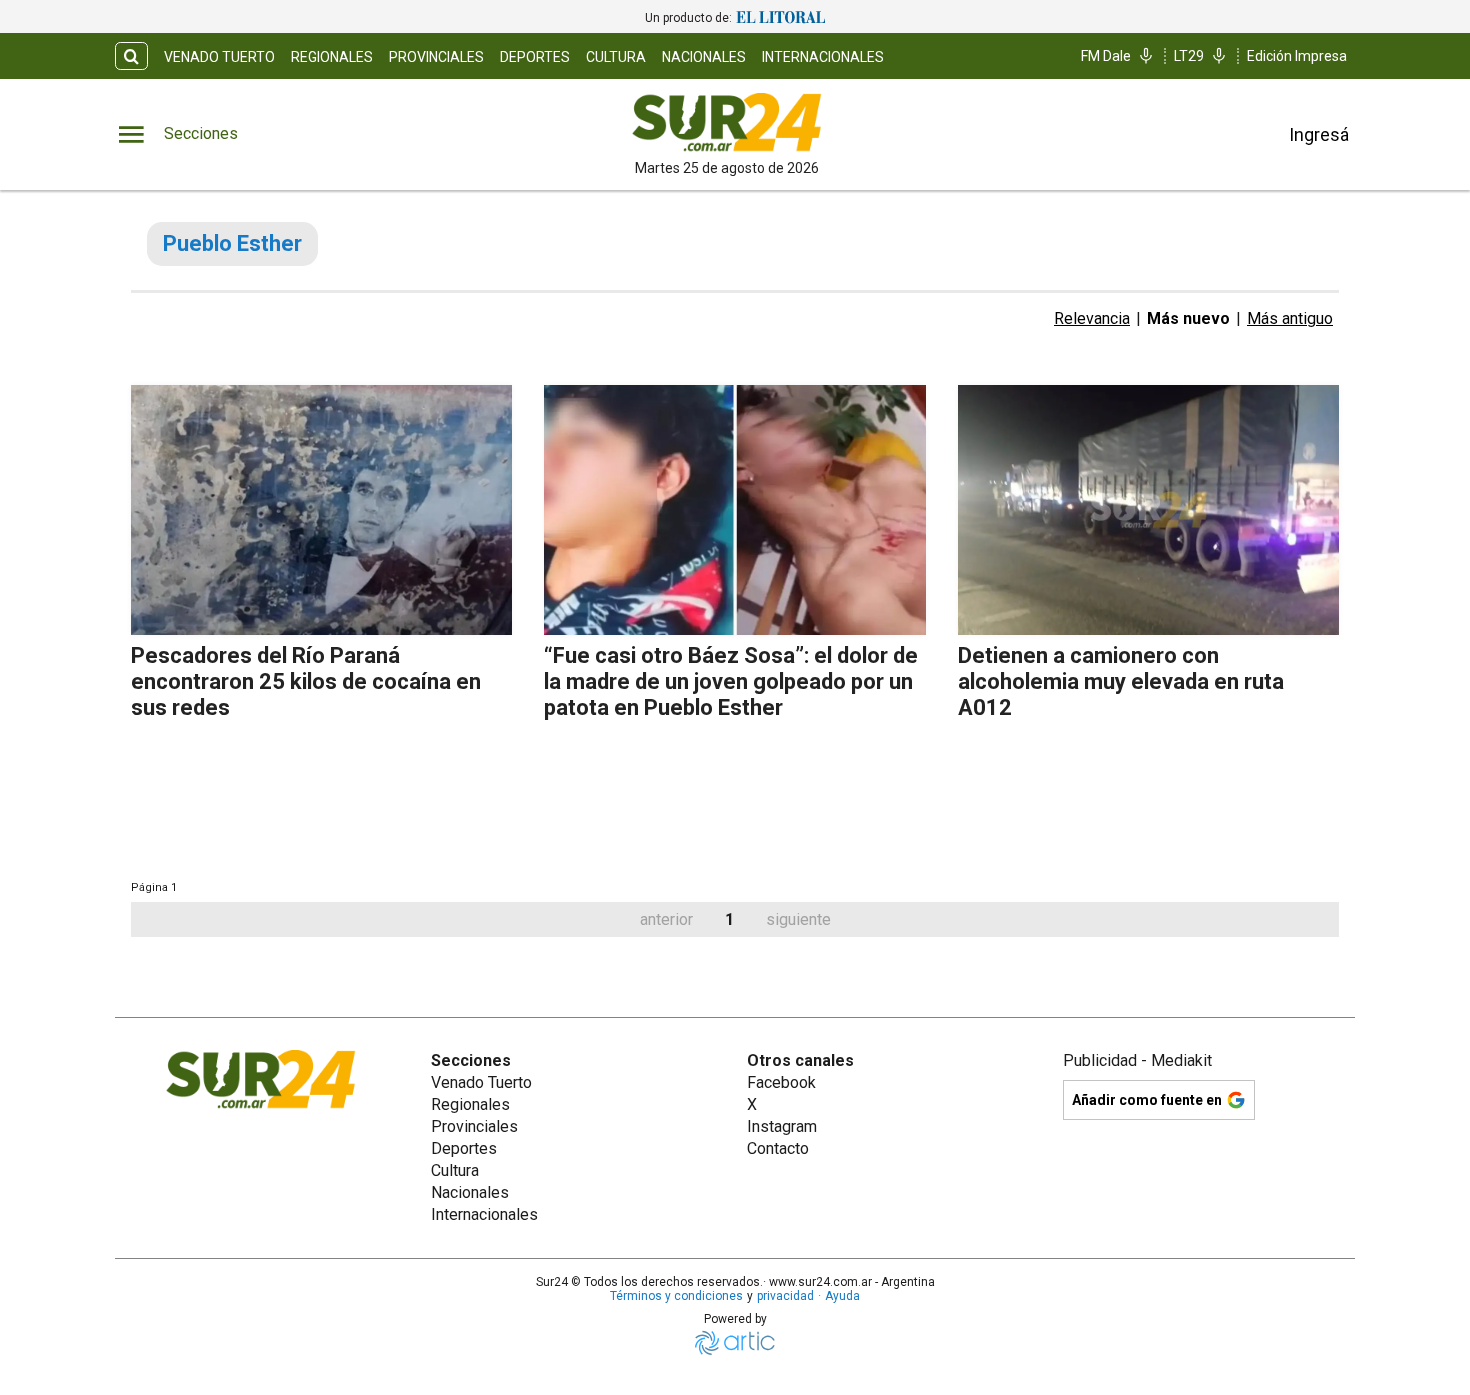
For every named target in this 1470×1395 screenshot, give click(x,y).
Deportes (535, 57)
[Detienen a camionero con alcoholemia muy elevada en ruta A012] (1148, 510)
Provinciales (436, 57)
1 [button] (729, 919)
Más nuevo (1188, 318)
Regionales (332, 57)
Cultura (616, 57)
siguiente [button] (798, 919)
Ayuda (842, 1296)
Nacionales (704, 57)
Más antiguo (1290, 318)
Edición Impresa (1297, 56)
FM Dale (1106, 56)
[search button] (131, 56)
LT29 (1189, 56)
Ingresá (1319, 134)
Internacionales (823, 57)
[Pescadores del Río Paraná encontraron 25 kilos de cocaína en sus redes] (321, 510)
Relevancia (1092, 318)
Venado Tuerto (219, 57)
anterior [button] (666, 919)
